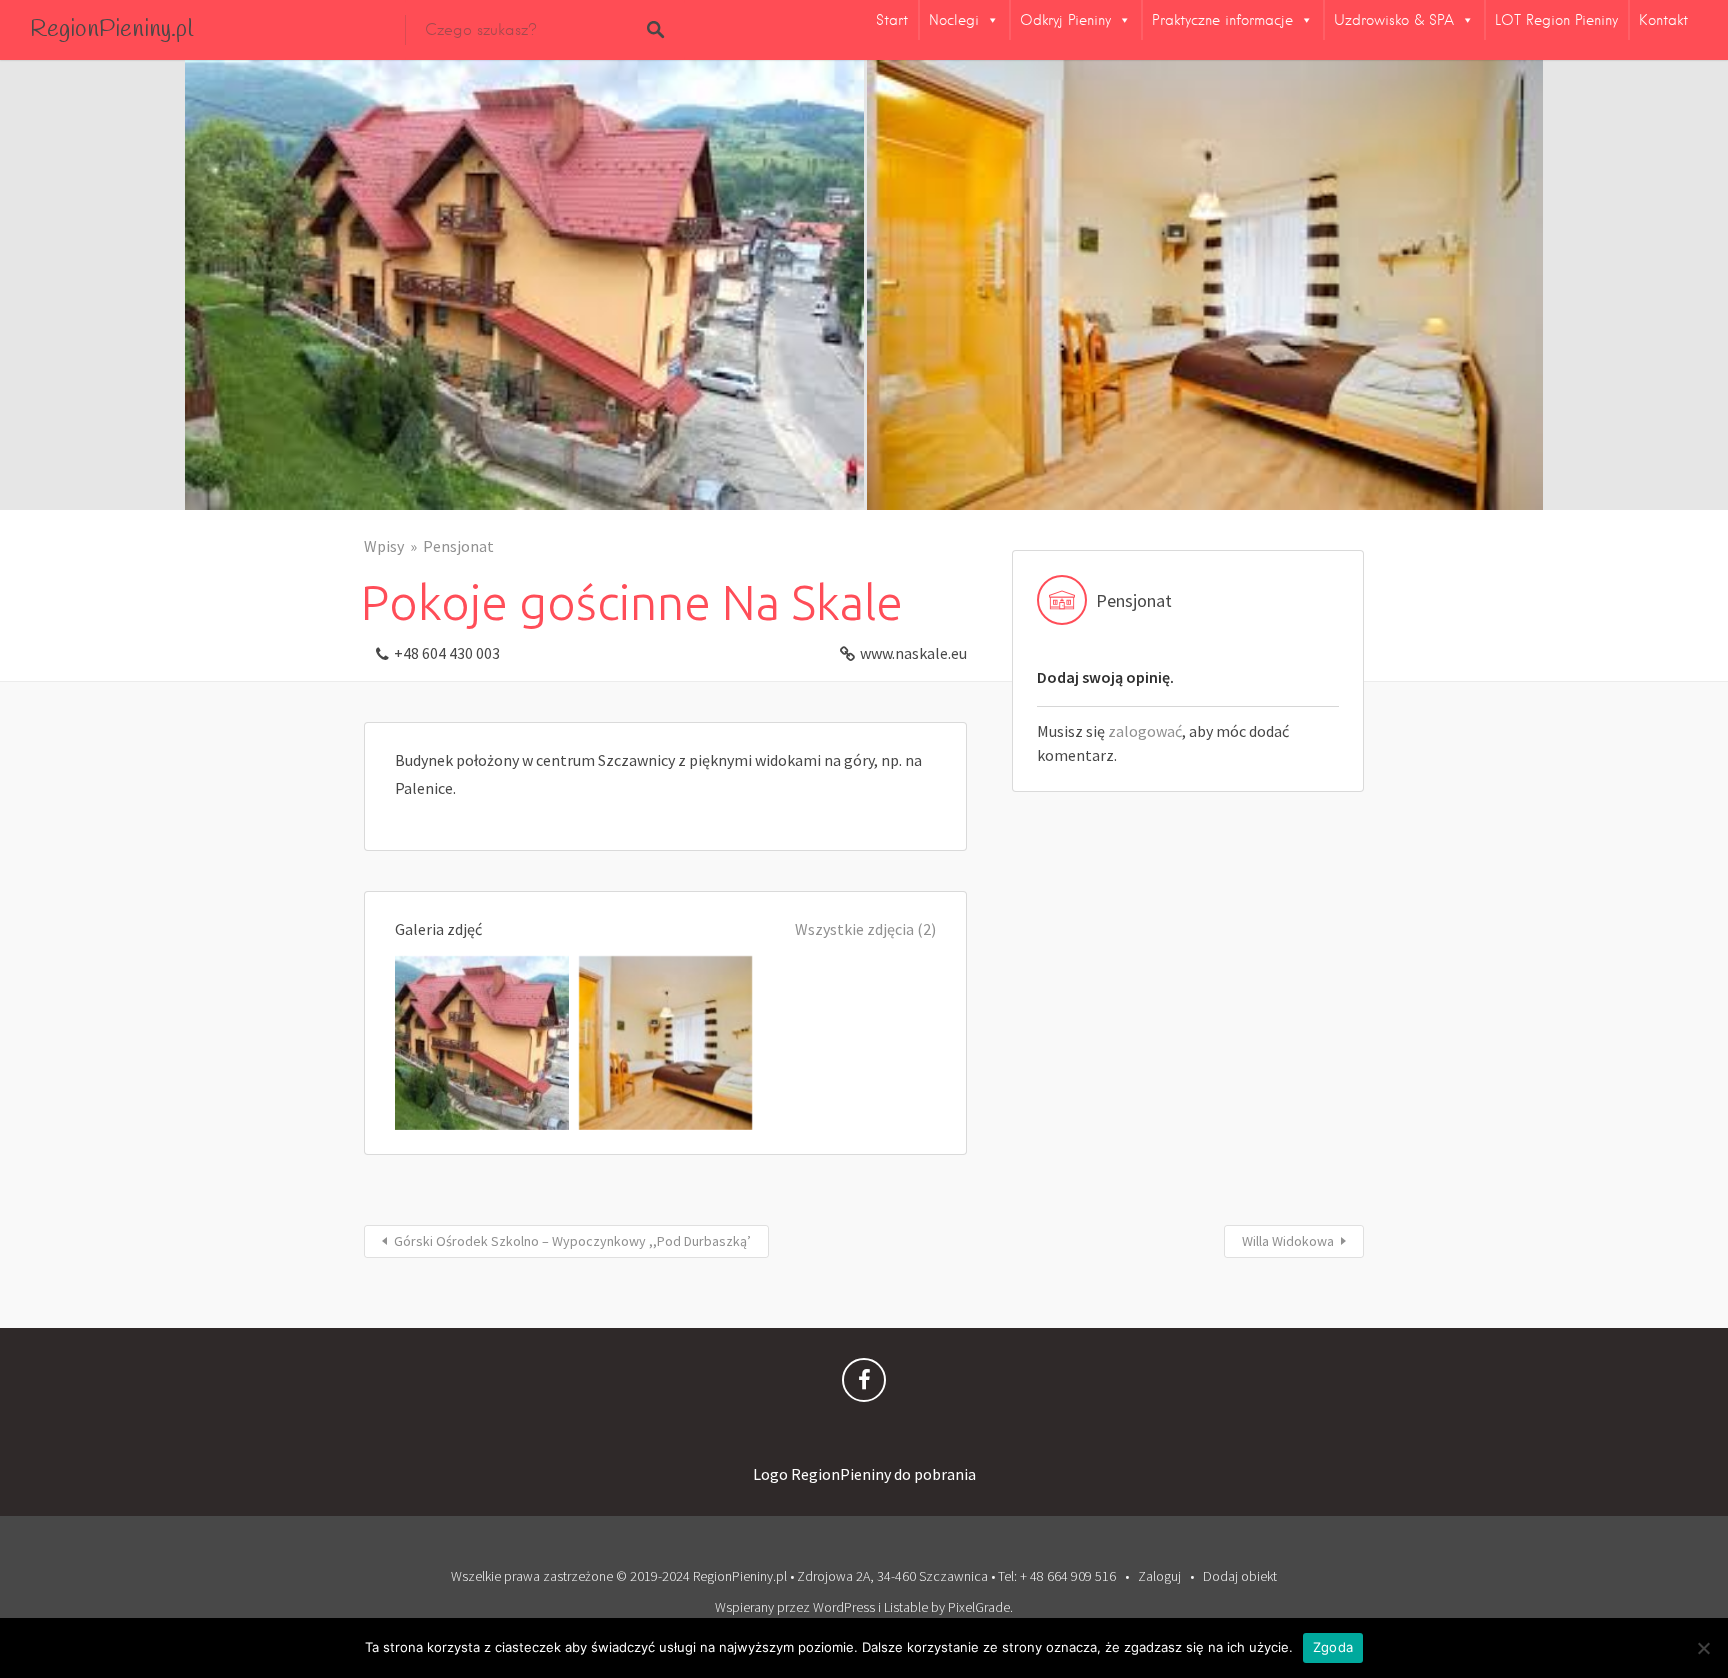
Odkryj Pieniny (1065, 20)
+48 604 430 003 (447, 653)
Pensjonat (458, 546)
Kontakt (1663, 20)
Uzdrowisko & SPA (1394, 20)
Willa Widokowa (1288, 1241)
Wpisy (384, 546)
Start (892, 20)
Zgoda (1333, 1647)
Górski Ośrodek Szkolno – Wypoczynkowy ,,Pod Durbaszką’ (572, 1241)
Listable (906, 1607)
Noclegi (954, 20)
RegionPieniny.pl (111, 30)
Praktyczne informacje (1222, 20)
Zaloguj (1159, 1576)
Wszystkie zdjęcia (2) (865, 929)
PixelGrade (979, 1607)
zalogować (1145, 731)
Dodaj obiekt (1240, 1576)
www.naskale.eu (913, 653)
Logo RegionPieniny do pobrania (864, 1474)
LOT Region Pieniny (1556, 20)
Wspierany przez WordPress (795, 1607)
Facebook (864, 1385)
